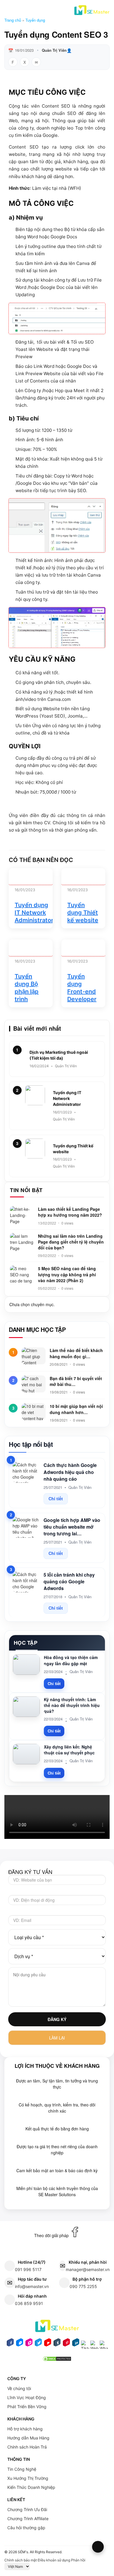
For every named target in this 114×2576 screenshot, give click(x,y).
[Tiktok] (85, 2346)
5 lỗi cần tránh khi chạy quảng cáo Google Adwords (69, 1581)
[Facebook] (10, 2344)
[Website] (94, 2346)
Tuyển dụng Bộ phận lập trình (27, 988)
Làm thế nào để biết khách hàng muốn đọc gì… (76, 1353)
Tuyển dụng (35, 20)
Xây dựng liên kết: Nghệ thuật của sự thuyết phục (69, 1750)
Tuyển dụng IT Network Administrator (34, 913)
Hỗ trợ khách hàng (25, 2429)
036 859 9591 (29, 2303)
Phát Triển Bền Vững (27, 2407)
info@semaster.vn (32, 2286)
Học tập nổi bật (31, 1444)
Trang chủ (13, 20)
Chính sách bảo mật (21, 2560)
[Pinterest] (66, 2344)
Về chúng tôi (19, 2388)
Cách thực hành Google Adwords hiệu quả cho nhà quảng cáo (70, 1472)
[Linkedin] (76, 2344)
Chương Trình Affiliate (28, 2519)
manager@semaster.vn (88, 2269)
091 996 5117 (28, 2269)
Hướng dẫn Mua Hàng (28, 2438)
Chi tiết (56, 1499)
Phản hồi (78, 2560)
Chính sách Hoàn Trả (27, 2447)
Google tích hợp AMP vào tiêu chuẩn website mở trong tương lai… (72, 1527)
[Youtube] (48, 2344)
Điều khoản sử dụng (54, 2560)
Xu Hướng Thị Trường (28, 2478)
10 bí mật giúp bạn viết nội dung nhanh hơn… (76, 1409)
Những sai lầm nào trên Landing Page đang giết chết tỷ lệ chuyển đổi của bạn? (71, 1242)
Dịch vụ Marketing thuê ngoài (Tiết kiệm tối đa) (59, 1055)
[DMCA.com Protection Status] (57, 2361)
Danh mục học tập (37, 1330)
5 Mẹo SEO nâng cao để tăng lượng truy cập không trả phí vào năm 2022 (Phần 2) (67, 1274)
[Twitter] (38, 2344)
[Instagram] (29, 2344)
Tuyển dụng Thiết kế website (83, 913)
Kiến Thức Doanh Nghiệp (31, 2487)
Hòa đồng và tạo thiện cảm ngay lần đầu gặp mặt (71, 1660)
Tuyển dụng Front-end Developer (82, 988)
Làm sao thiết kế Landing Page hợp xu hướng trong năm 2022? (70, 1212)
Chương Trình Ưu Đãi (27, 2509)
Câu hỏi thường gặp (26, 2528)
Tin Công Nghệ (22, 2469)
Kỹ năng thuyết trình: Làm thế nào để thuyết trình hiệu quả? (72, 1705)
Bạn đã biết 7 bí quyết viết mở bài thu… (76, 1381)
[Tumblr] (57, 2344)
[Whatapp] (104, 2346)
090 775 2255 (83, 2286)
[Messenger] (20, 2344)
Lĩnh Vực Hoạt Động (27, 2397)
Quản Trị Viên (54, 50)
